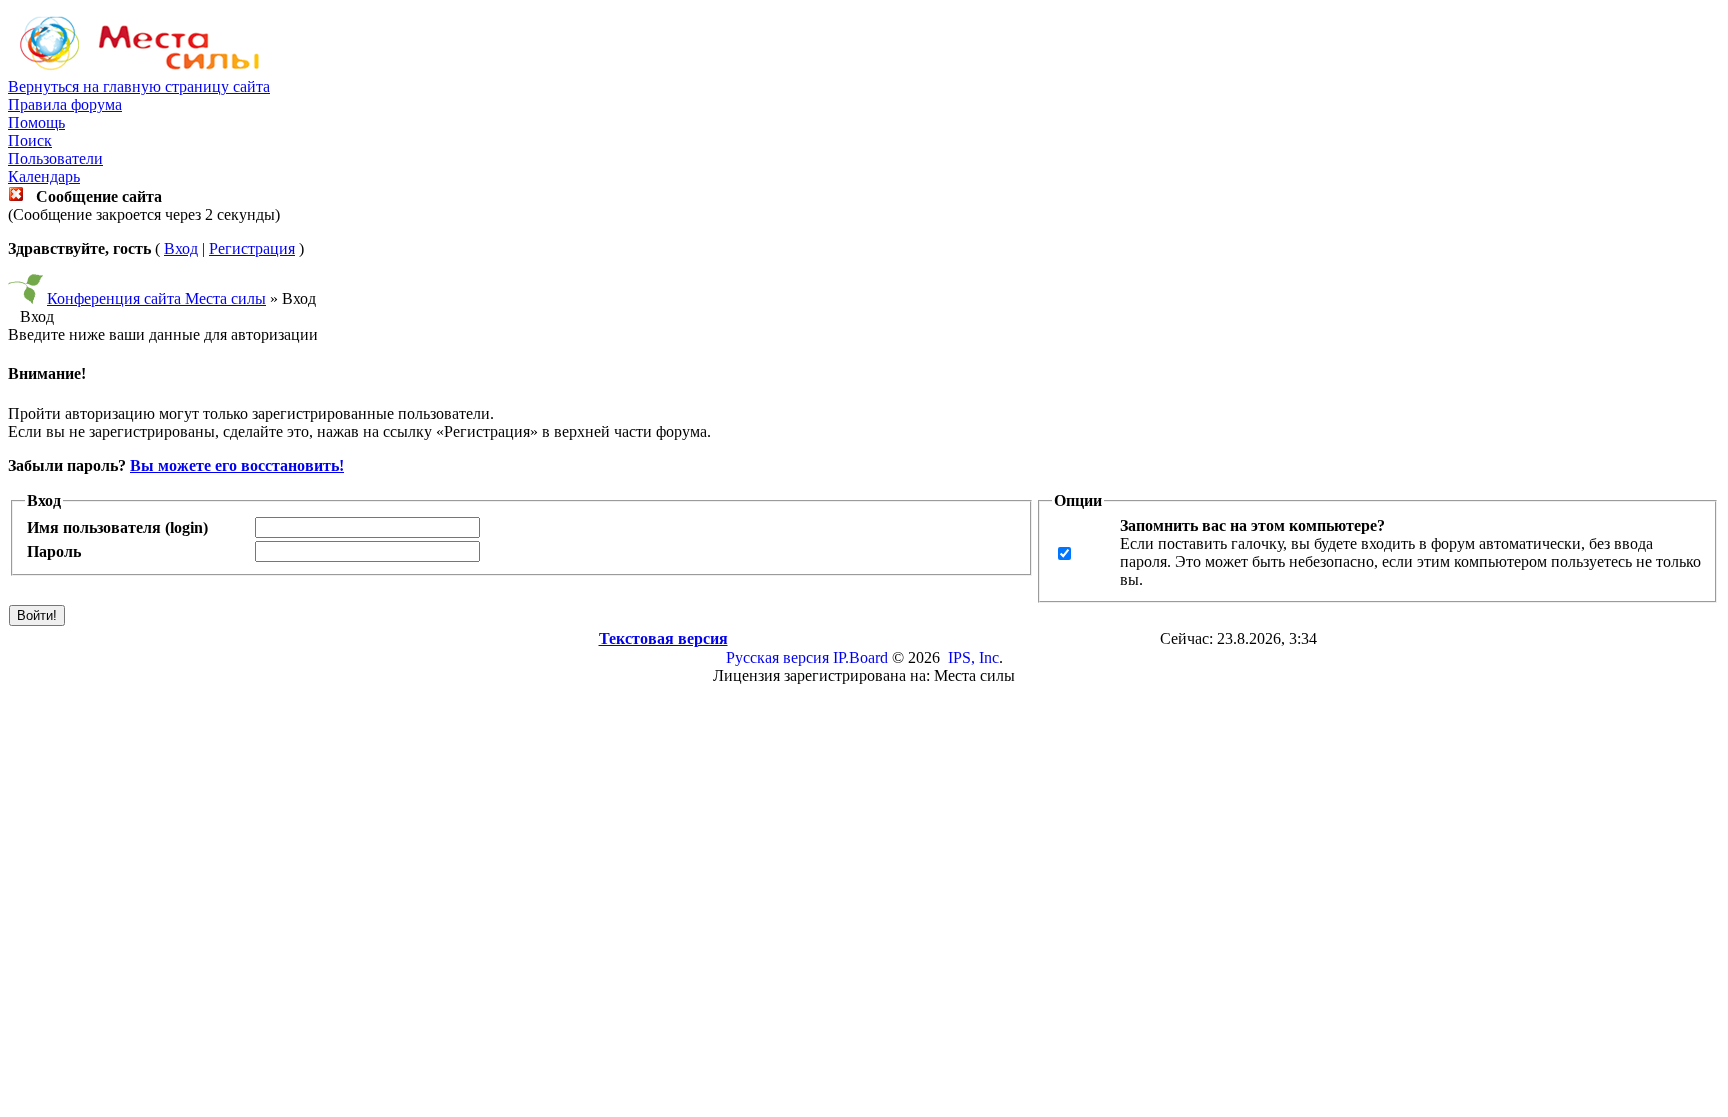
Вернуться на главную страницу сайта (139, 86)
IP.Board (860, 657)
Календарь (44, 176)
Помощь (36, 122)
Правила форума (65, 104)
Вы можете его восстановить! (237, 465)
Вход (181, 248)
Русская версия (777, 657)
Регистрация (252, 248)
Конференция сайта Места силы (156, 298)
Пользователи (55, 158)
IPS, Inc (973, 657)
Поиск (30, 140)
